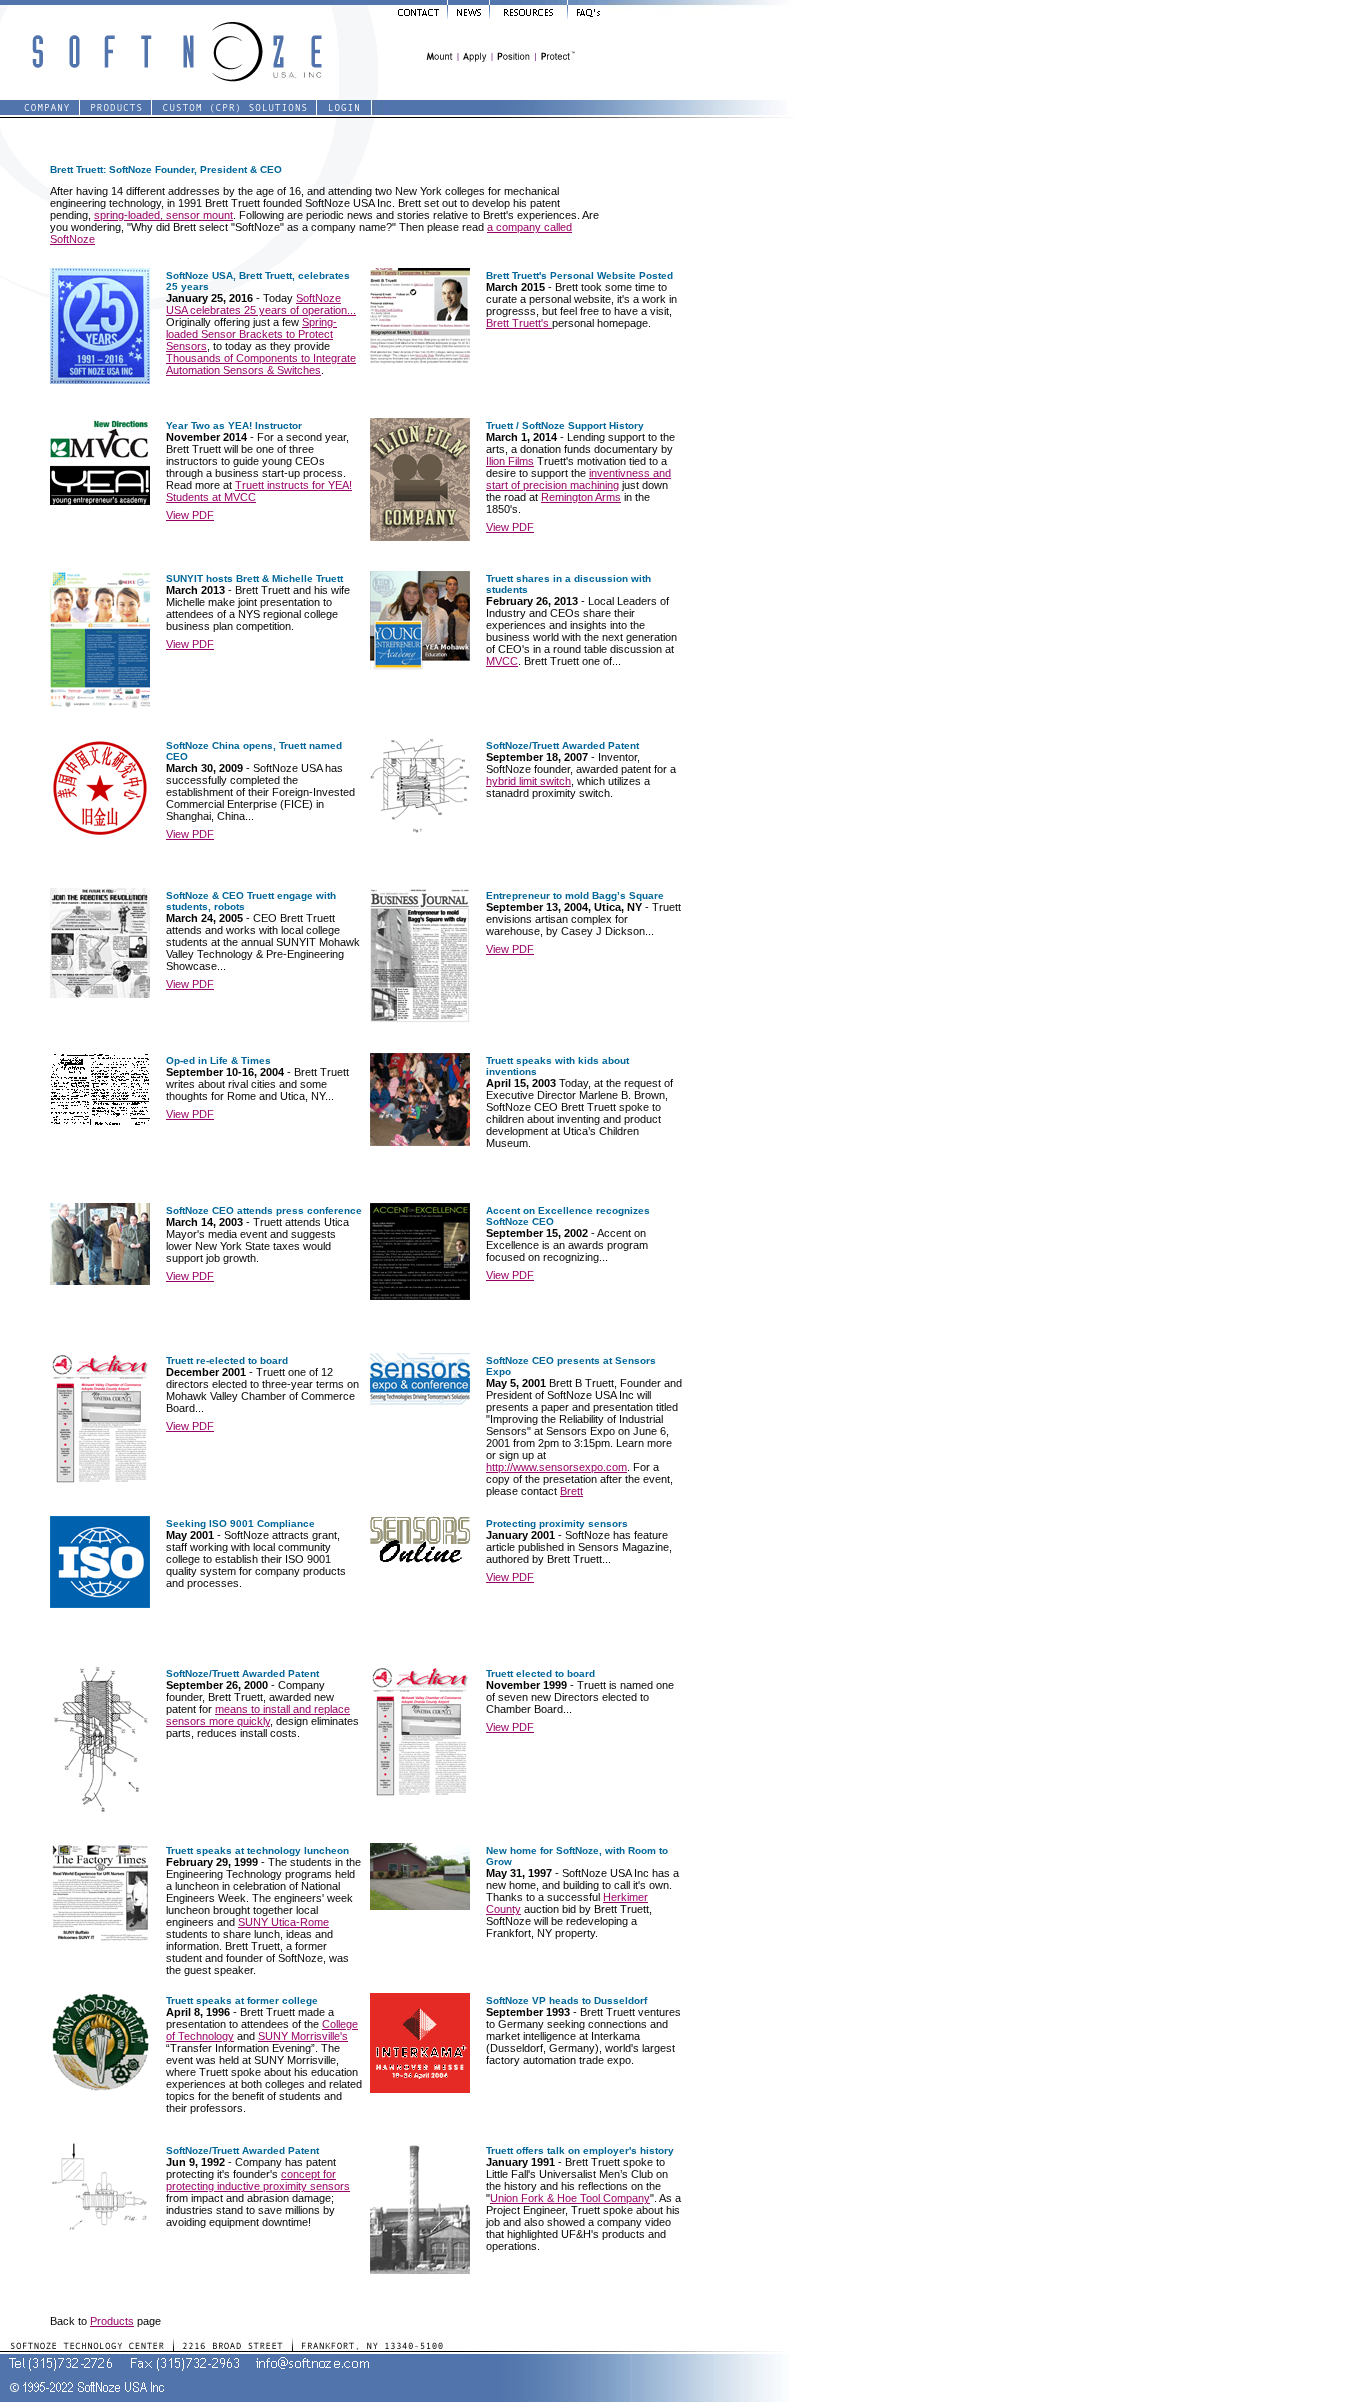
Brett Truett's (519, 323)
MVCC (502, 661)
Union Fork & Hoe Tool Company (570, 2198)
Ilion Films (510, 461)
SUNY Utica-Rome (283, 1922)
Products (112, 2321)
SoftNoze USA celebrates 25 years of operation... (261, 304)
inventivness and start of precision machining (578, 479)
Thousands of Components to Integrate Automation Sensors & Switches (261, 364)
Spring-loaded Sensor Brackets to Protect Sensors (251, 334)
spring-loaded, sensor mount (163, 215)
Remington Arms (581, 497)
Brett (571, 1491)
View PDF (190, 515)
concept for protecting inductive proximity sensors (258, 2180)
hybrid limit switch (528, 781)
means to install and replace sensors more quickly (258, 1715)
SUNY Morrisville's (303, 2036)
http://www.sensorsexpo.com (556, 1467)
